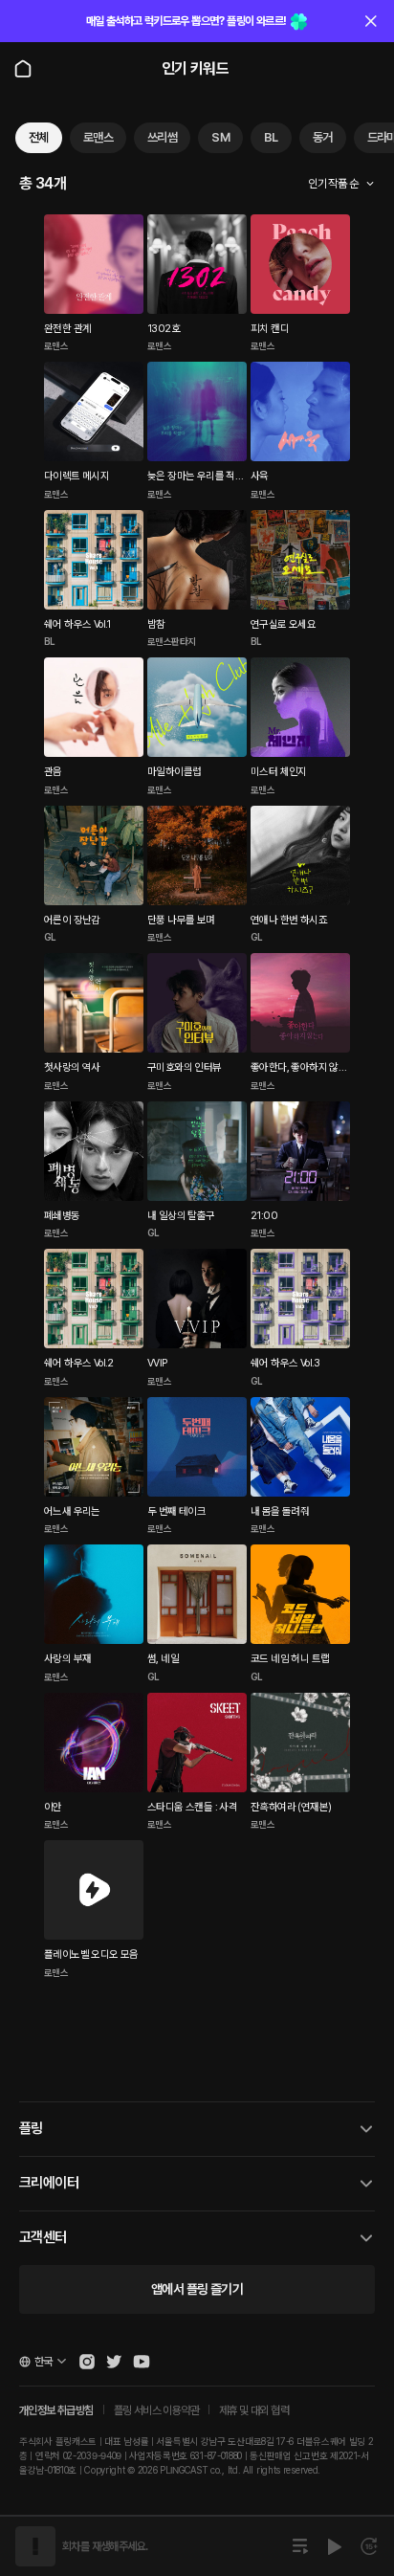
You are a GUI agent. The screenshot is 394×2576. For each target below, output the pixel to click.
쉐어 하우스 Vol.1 (77, 624)
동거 (323, 137)
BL (271, 137)
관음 (53, 772)
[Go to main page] (23, 69)
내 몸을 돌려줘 (280, 1511)
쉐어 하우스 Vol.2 (79, 1363)
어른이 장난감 (72, 920)
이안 (53, 1807)
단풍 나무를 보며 (181, 920)
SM (220, 137)
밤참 (156, 624)
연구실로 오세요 (283, 624)
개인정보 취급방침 (56, 2410)
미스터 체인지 (279, 772)
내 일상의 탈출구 (181, 1216)
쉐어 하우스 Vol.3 (285, 1363)
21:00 (264, 1216)
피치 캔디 (270, 329)
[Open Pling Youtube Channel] (142, 2362)
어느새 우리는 (72, 1511)
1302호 (164, 329)
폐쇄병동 (62, 1216)
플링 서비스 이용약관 (156, 2410)
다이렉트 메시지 (77, 476)
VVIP (157, 1363)
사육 (260, 476)
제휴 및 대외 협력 (254, 2410)
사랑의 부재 (67, 1659)
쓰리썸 (162, 137)
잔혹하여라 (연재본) (291, 1807)
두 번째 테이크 (176, 1511)
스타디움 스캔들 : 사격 (192, 1807)
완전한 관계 (67, 329)
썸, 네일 (163, 1659)
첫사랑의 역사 (72, 1067)
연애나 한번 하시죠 (289, 920)
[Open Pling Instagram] (87, 2362)
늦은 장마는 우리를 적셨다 (196, 477)
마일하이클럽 (174, 772)
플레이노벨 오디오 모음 (91, 1954)
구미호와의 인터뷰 (185, 1067)
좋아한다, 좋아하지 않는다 (299, 1069)
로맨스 (98, 137)
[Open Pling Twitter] (114, 2362)
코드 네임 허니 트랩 (290, 1659)
